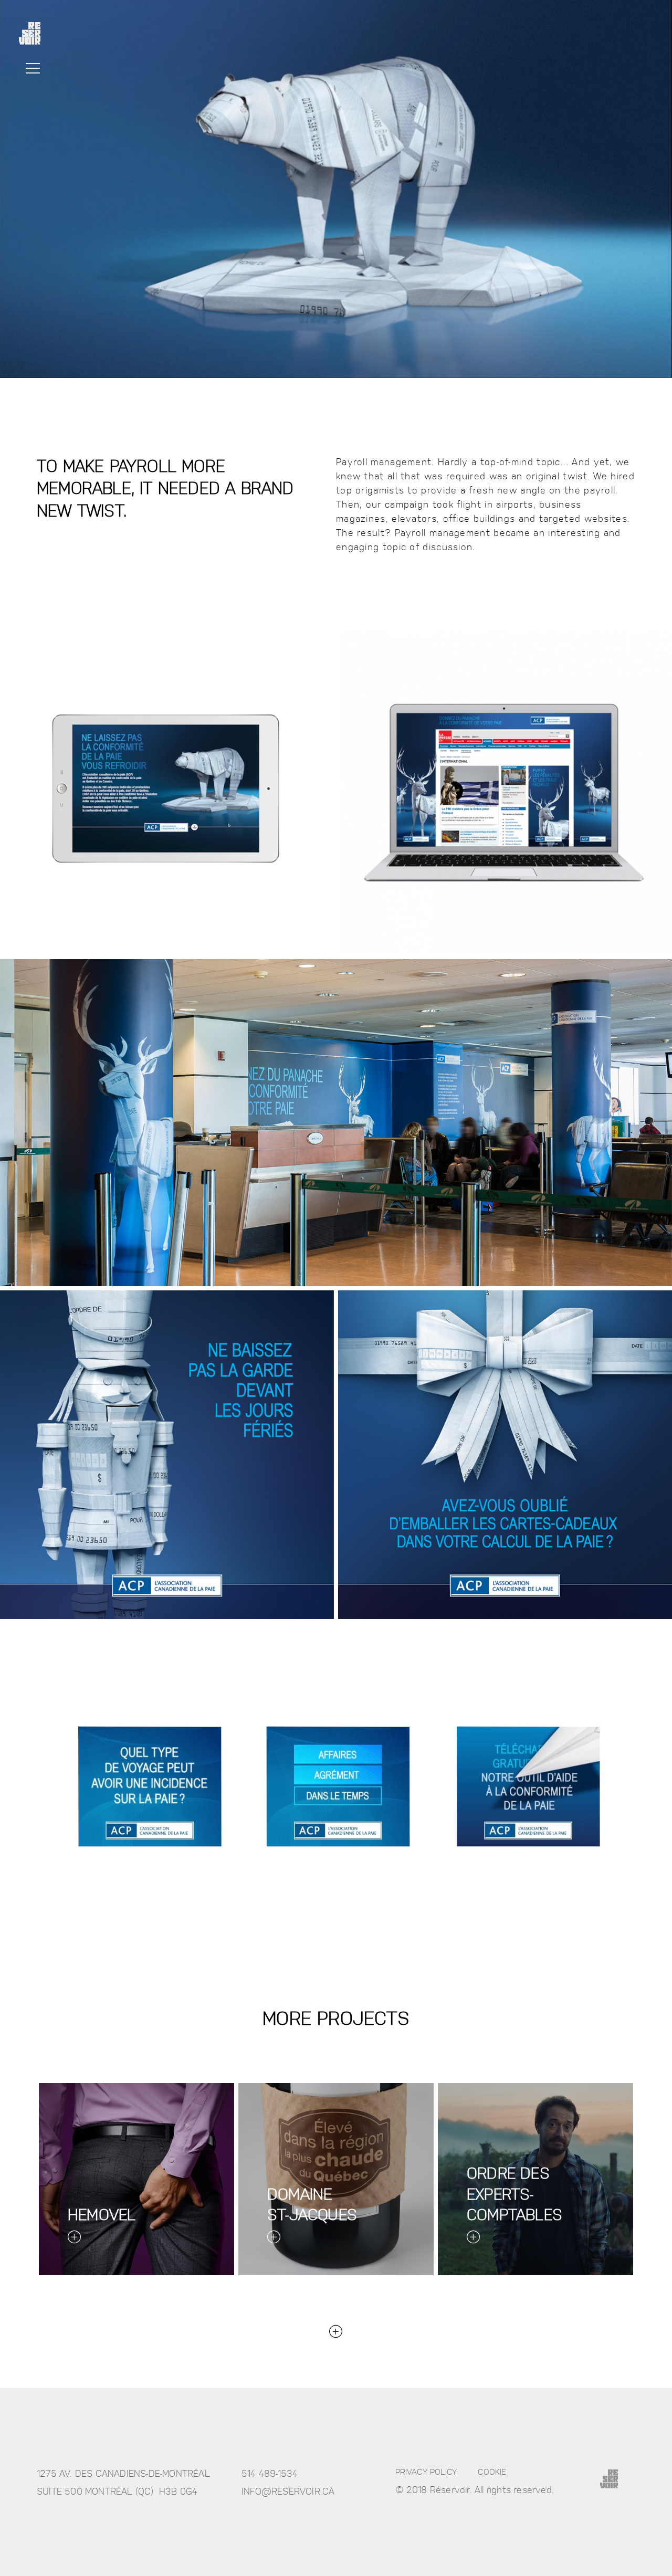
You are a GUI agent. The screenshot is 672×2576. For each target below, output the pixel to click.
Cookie (492, 2471)
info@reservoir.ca (288, 2491)
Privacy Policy (426, 2471)
